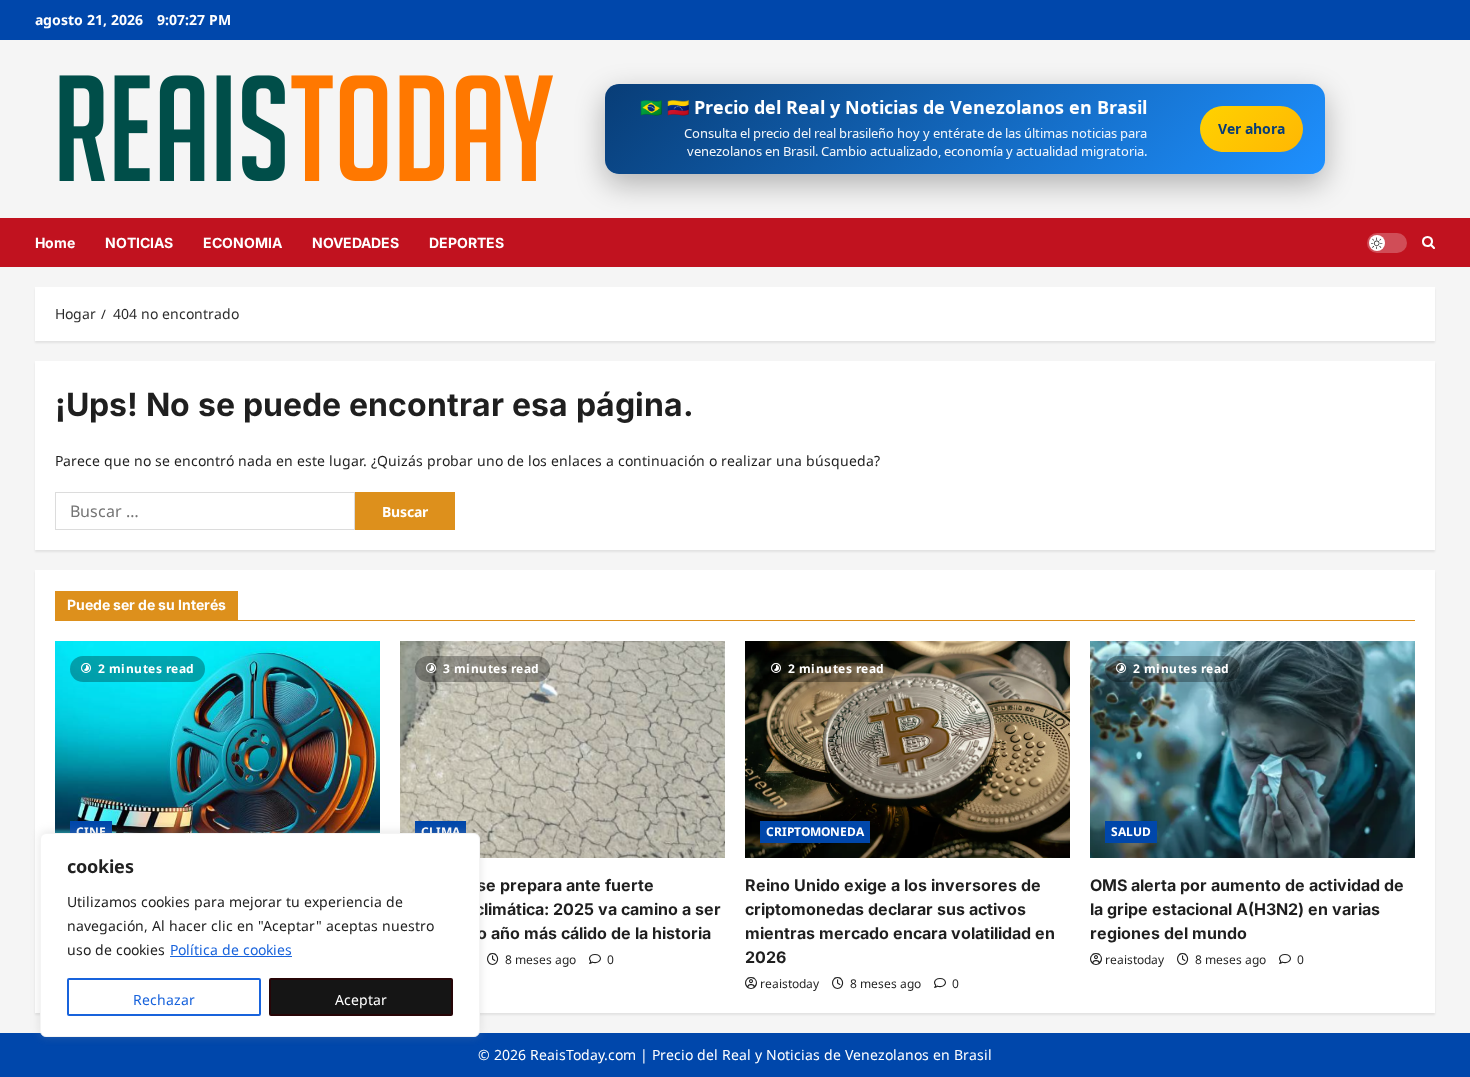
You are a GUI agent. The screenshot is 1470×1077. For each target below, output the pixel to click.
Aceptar (361, 999)
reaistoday (789, 983)
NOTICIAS (139, 242)
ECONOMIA (242, 242)
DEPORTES (466, 242)
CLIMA (440, 831)
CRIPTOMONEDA (815, 831)
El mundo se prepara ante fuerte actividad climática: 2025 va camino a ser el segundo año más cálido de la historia (560, 909)
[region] (260, 935)
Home (55, 242)
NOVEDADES (355, 242)
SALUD (1131, 831)
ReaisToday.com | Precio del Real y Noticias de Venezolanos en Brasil (761, 1054)
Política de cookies (231, 949)
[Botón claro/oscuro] (1387, 242)
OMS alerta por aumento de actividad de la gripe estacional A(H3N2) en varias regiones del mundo (1247, 909)
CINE (91, 831)
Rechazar (164, 999)
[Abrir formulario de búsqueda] (1428, 242)
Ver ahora (1251, 128)
